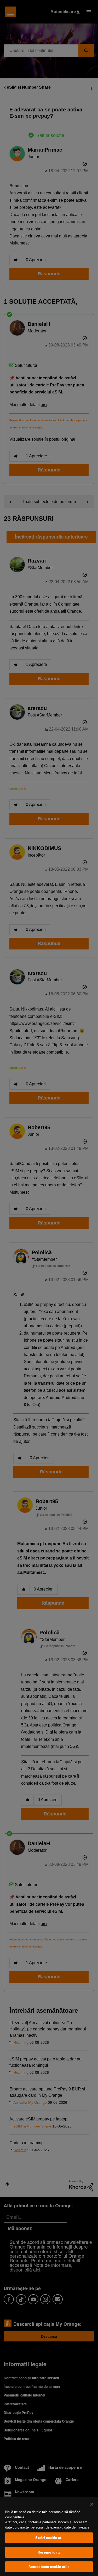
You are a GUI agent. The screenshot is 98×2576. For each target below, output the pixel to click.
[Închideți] (92, 2504)
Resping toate (49, 2552)
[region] (49, 2536)
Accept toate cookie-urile (49, 2567)
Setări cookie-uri (49, 2538)
